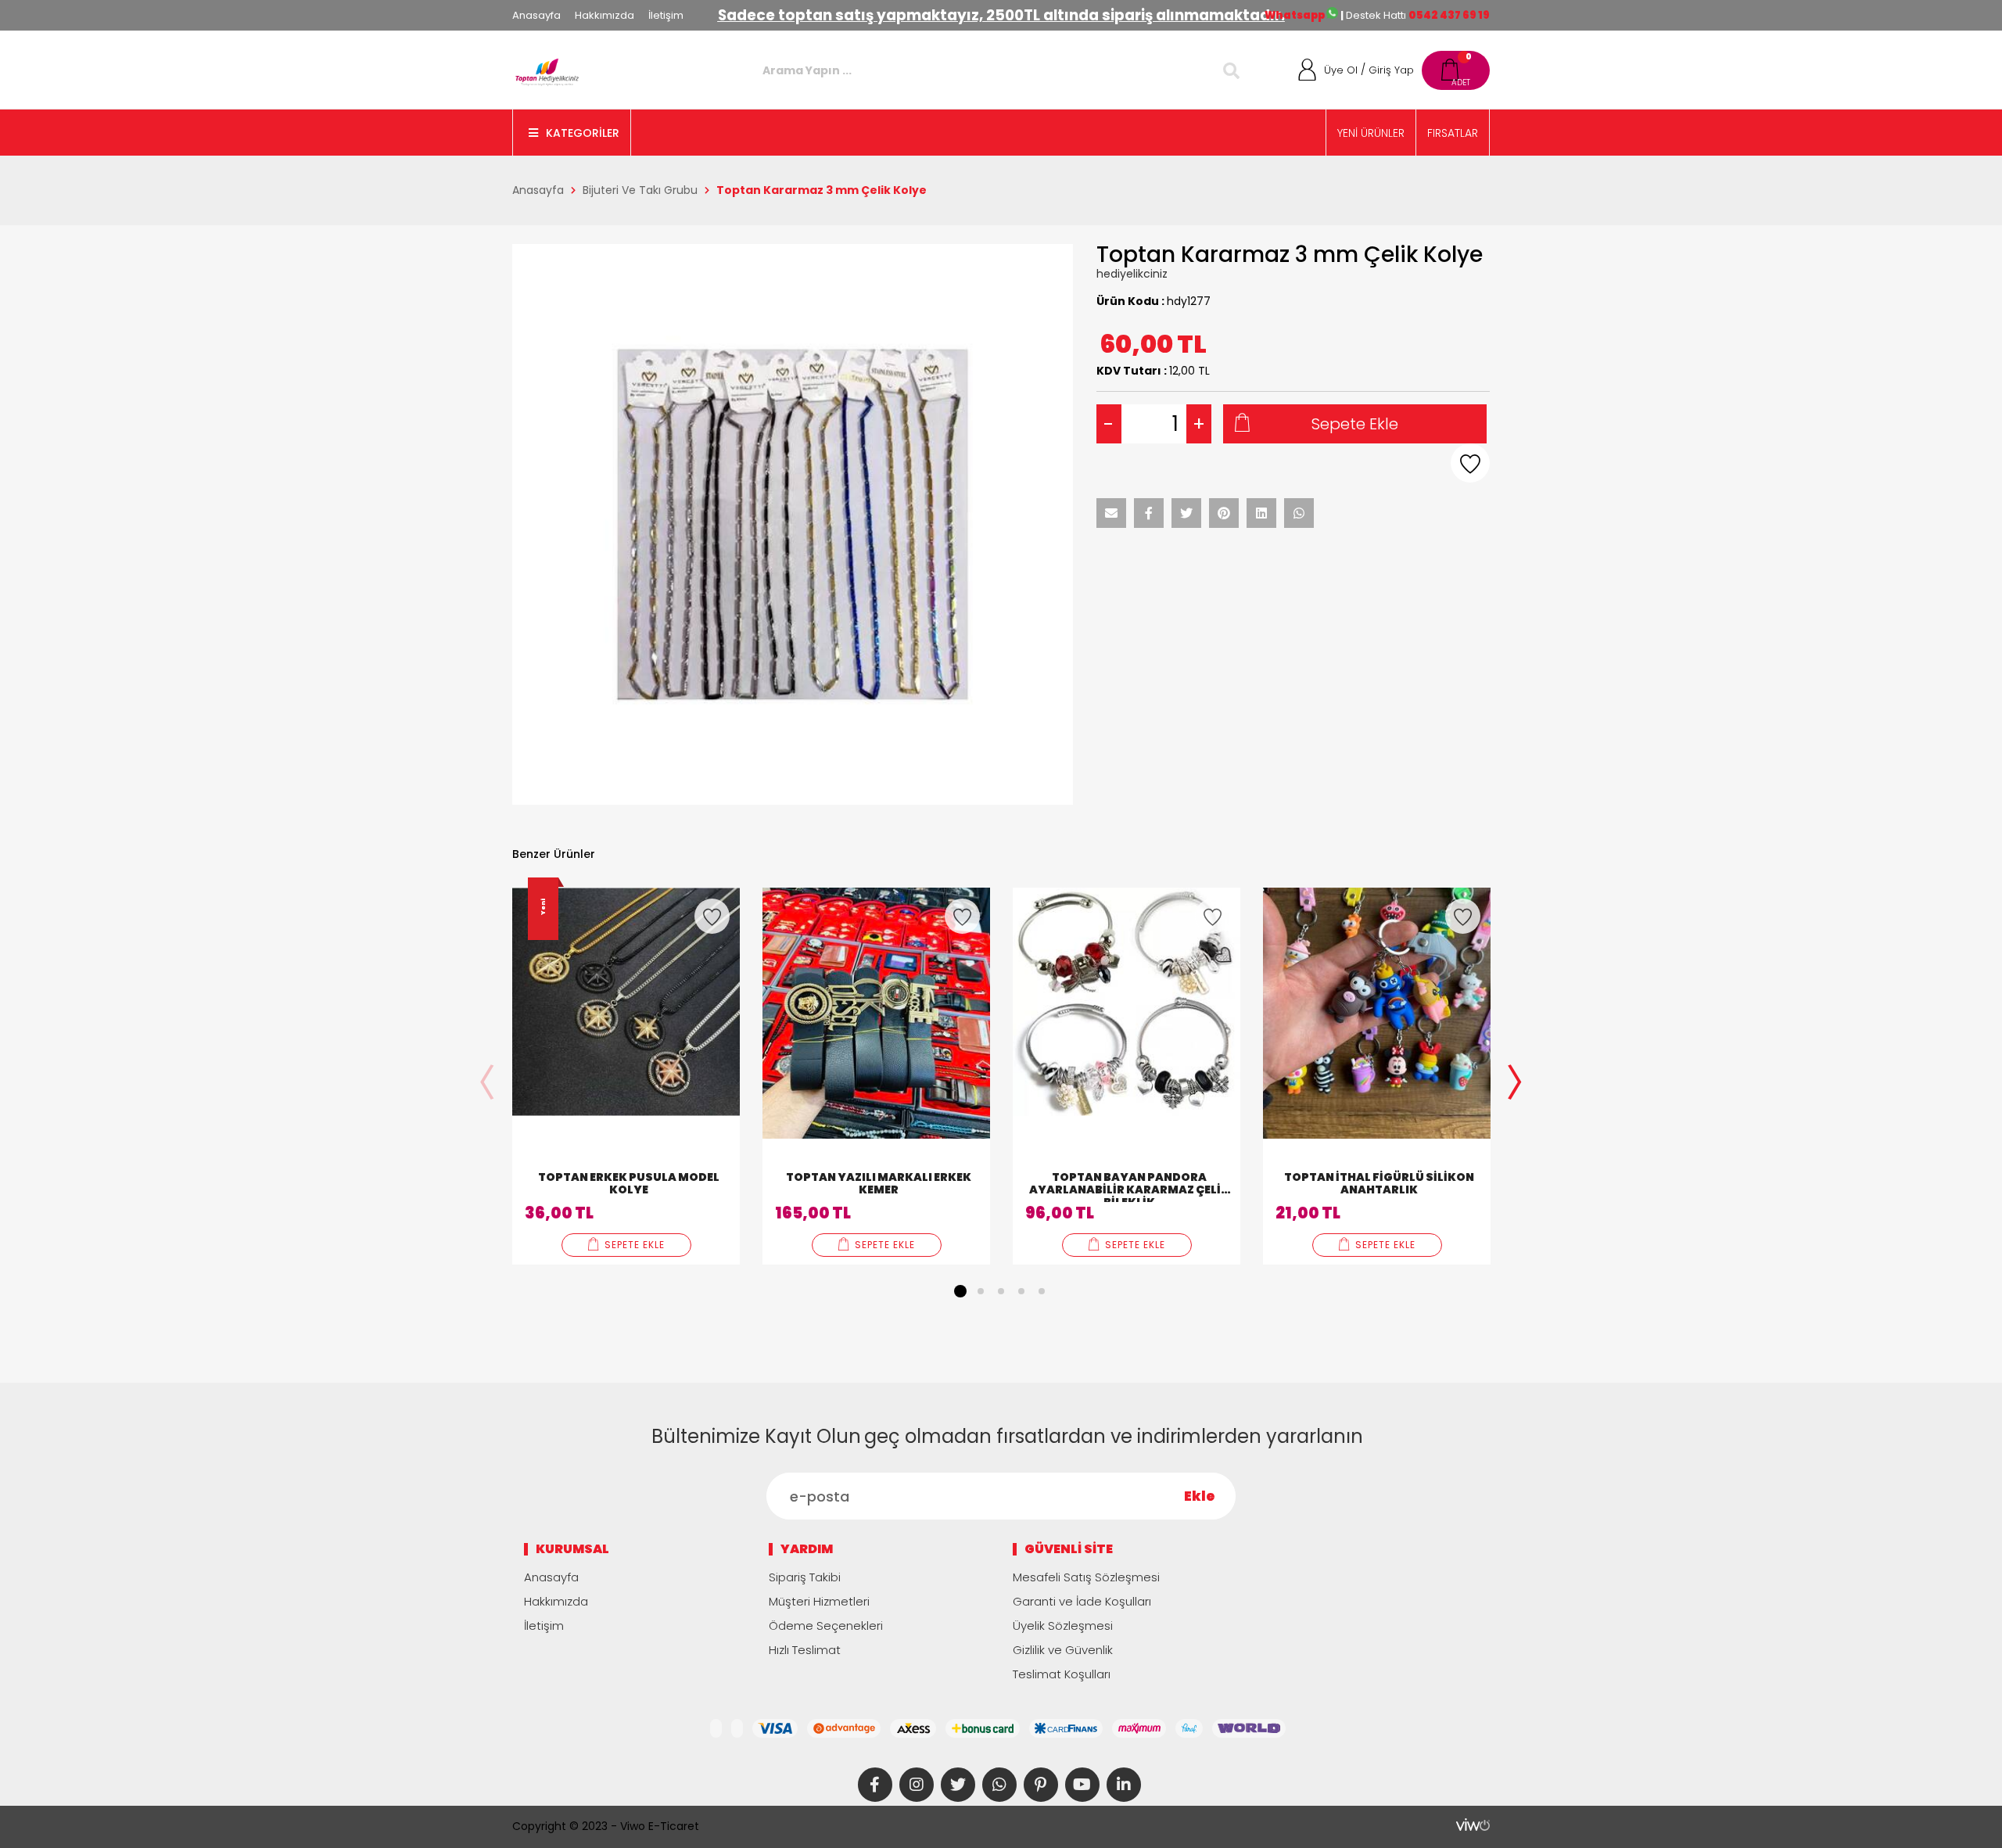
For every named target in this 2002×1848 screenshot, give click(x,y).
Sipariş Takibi (805, 1577)
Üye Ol (1341, 70)
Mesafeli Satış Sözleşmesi (1086, 1577)
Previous (487, 1084)
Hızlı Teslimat (805, 1650)
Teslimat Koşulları (1062, 1674)
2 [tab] (981, 1291)
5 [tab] (1042, 1291)
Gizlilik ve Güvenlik (1063, 1650)
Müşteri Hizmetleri (819, 1601)
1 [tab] (960, 1291)
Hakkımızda (605, 15)
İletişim (666, 15)
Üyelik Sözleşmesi (1063, 1626)
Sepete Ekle (1355, 424)
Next (1515, 1084)
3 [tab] (1001, 1291)
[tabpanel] (626, 1076)
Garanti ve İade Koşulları (1082, 1601)
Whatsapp (1295, 15)
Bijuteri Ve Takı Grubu (640, 190)
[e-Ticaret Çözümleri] (1473, 1825)
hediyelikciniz (1132, 274)
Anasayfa (536, 15)
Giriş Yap (1391, 70)
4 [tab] (1021, 1291)
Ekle (1200, 1496)
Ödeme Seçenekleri (826, 1626)
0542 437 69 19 (1449, 15)
